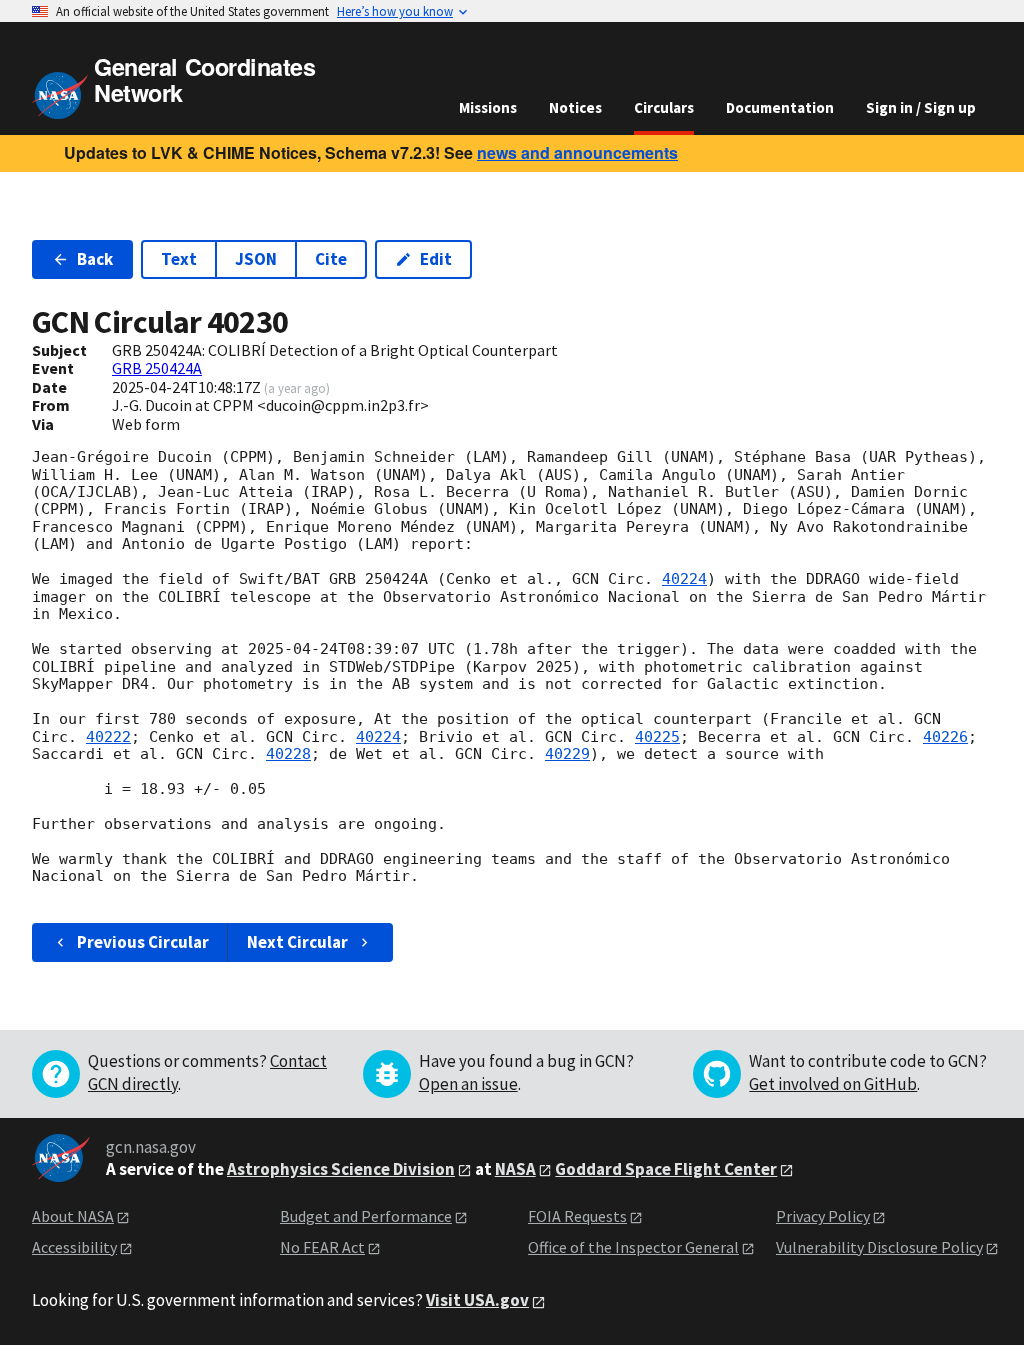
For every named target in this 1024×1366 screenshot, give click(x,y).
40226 (945, 737)
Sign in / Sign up (921, 107)
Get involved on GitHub (833, 1084)
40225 (657, 737)
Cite (331, 259)
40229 (567, 754)
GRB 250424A (157, 368)
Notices (575, 107)
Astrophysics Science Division (341, 1169)
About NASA (73, 1216)
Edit (436, 259)
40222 (108, 737)
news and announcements (577, 152)
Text (179, 259)
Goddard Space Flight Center (666, 1169)
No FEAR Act (322, 1247)
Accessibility (74, 1247)
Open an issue (468, 1084)
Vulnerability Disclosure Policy (879, 1247)
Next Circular (297, 942)
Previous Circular (143, 942)
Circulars (664, 107)
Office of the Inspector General (633, 1247)
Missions (488, 107)
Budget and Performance (366, 1216)
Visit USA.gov (477, 1300)
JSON (256, 259)
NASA (515, 1169)
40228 (288, 754)
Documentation (780, 107)
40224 (684, 579)
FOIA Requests (577, 1216)
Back (95, 259)
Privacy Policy (823, 1216)
